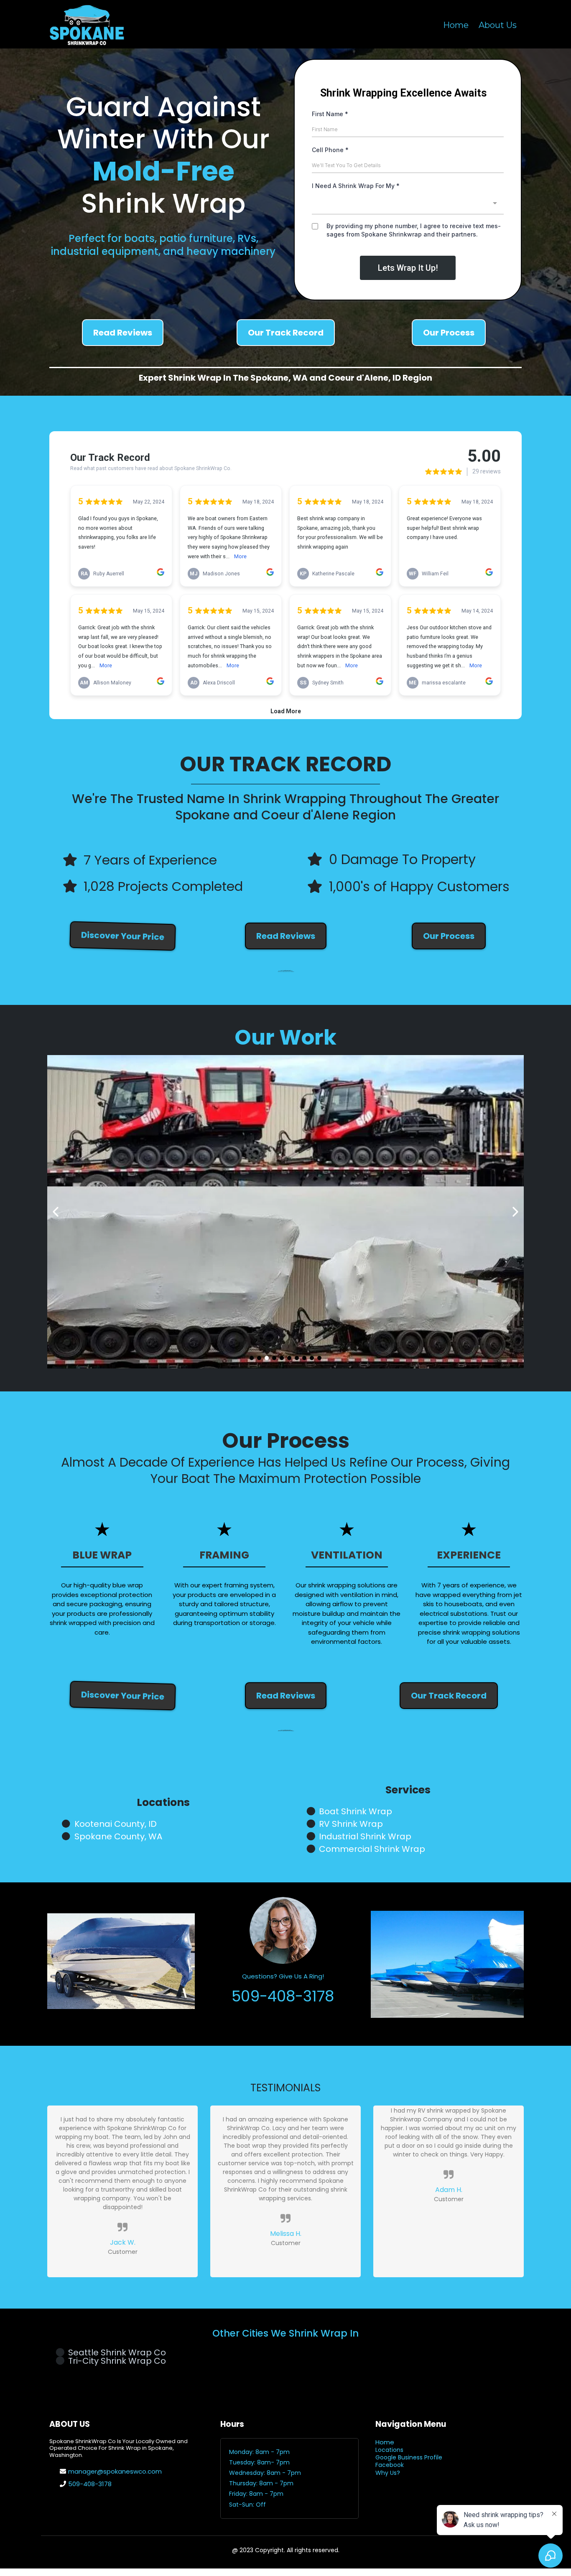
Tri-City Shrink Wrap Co (117, 2361)
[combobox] (408, 204)
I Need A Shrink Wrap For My (356, 186)
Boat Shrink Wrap (356, 1811)
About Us (498, 25)
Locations (389, 2450)
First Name (330, 114)
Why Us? (388, 2473)
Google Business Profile (409, 2457)
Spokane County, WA (118, 1836)
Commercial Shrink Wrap (372, 1849)
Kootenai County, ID (116, 1824)
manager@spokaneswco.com (115, 2471)
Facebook (390, 2465)
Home (456, 25)
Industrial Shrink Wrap (365, 1836)
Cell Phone (330, 150)
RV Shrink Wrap (351, 1824)
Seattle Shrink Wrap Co (117, 2352)
